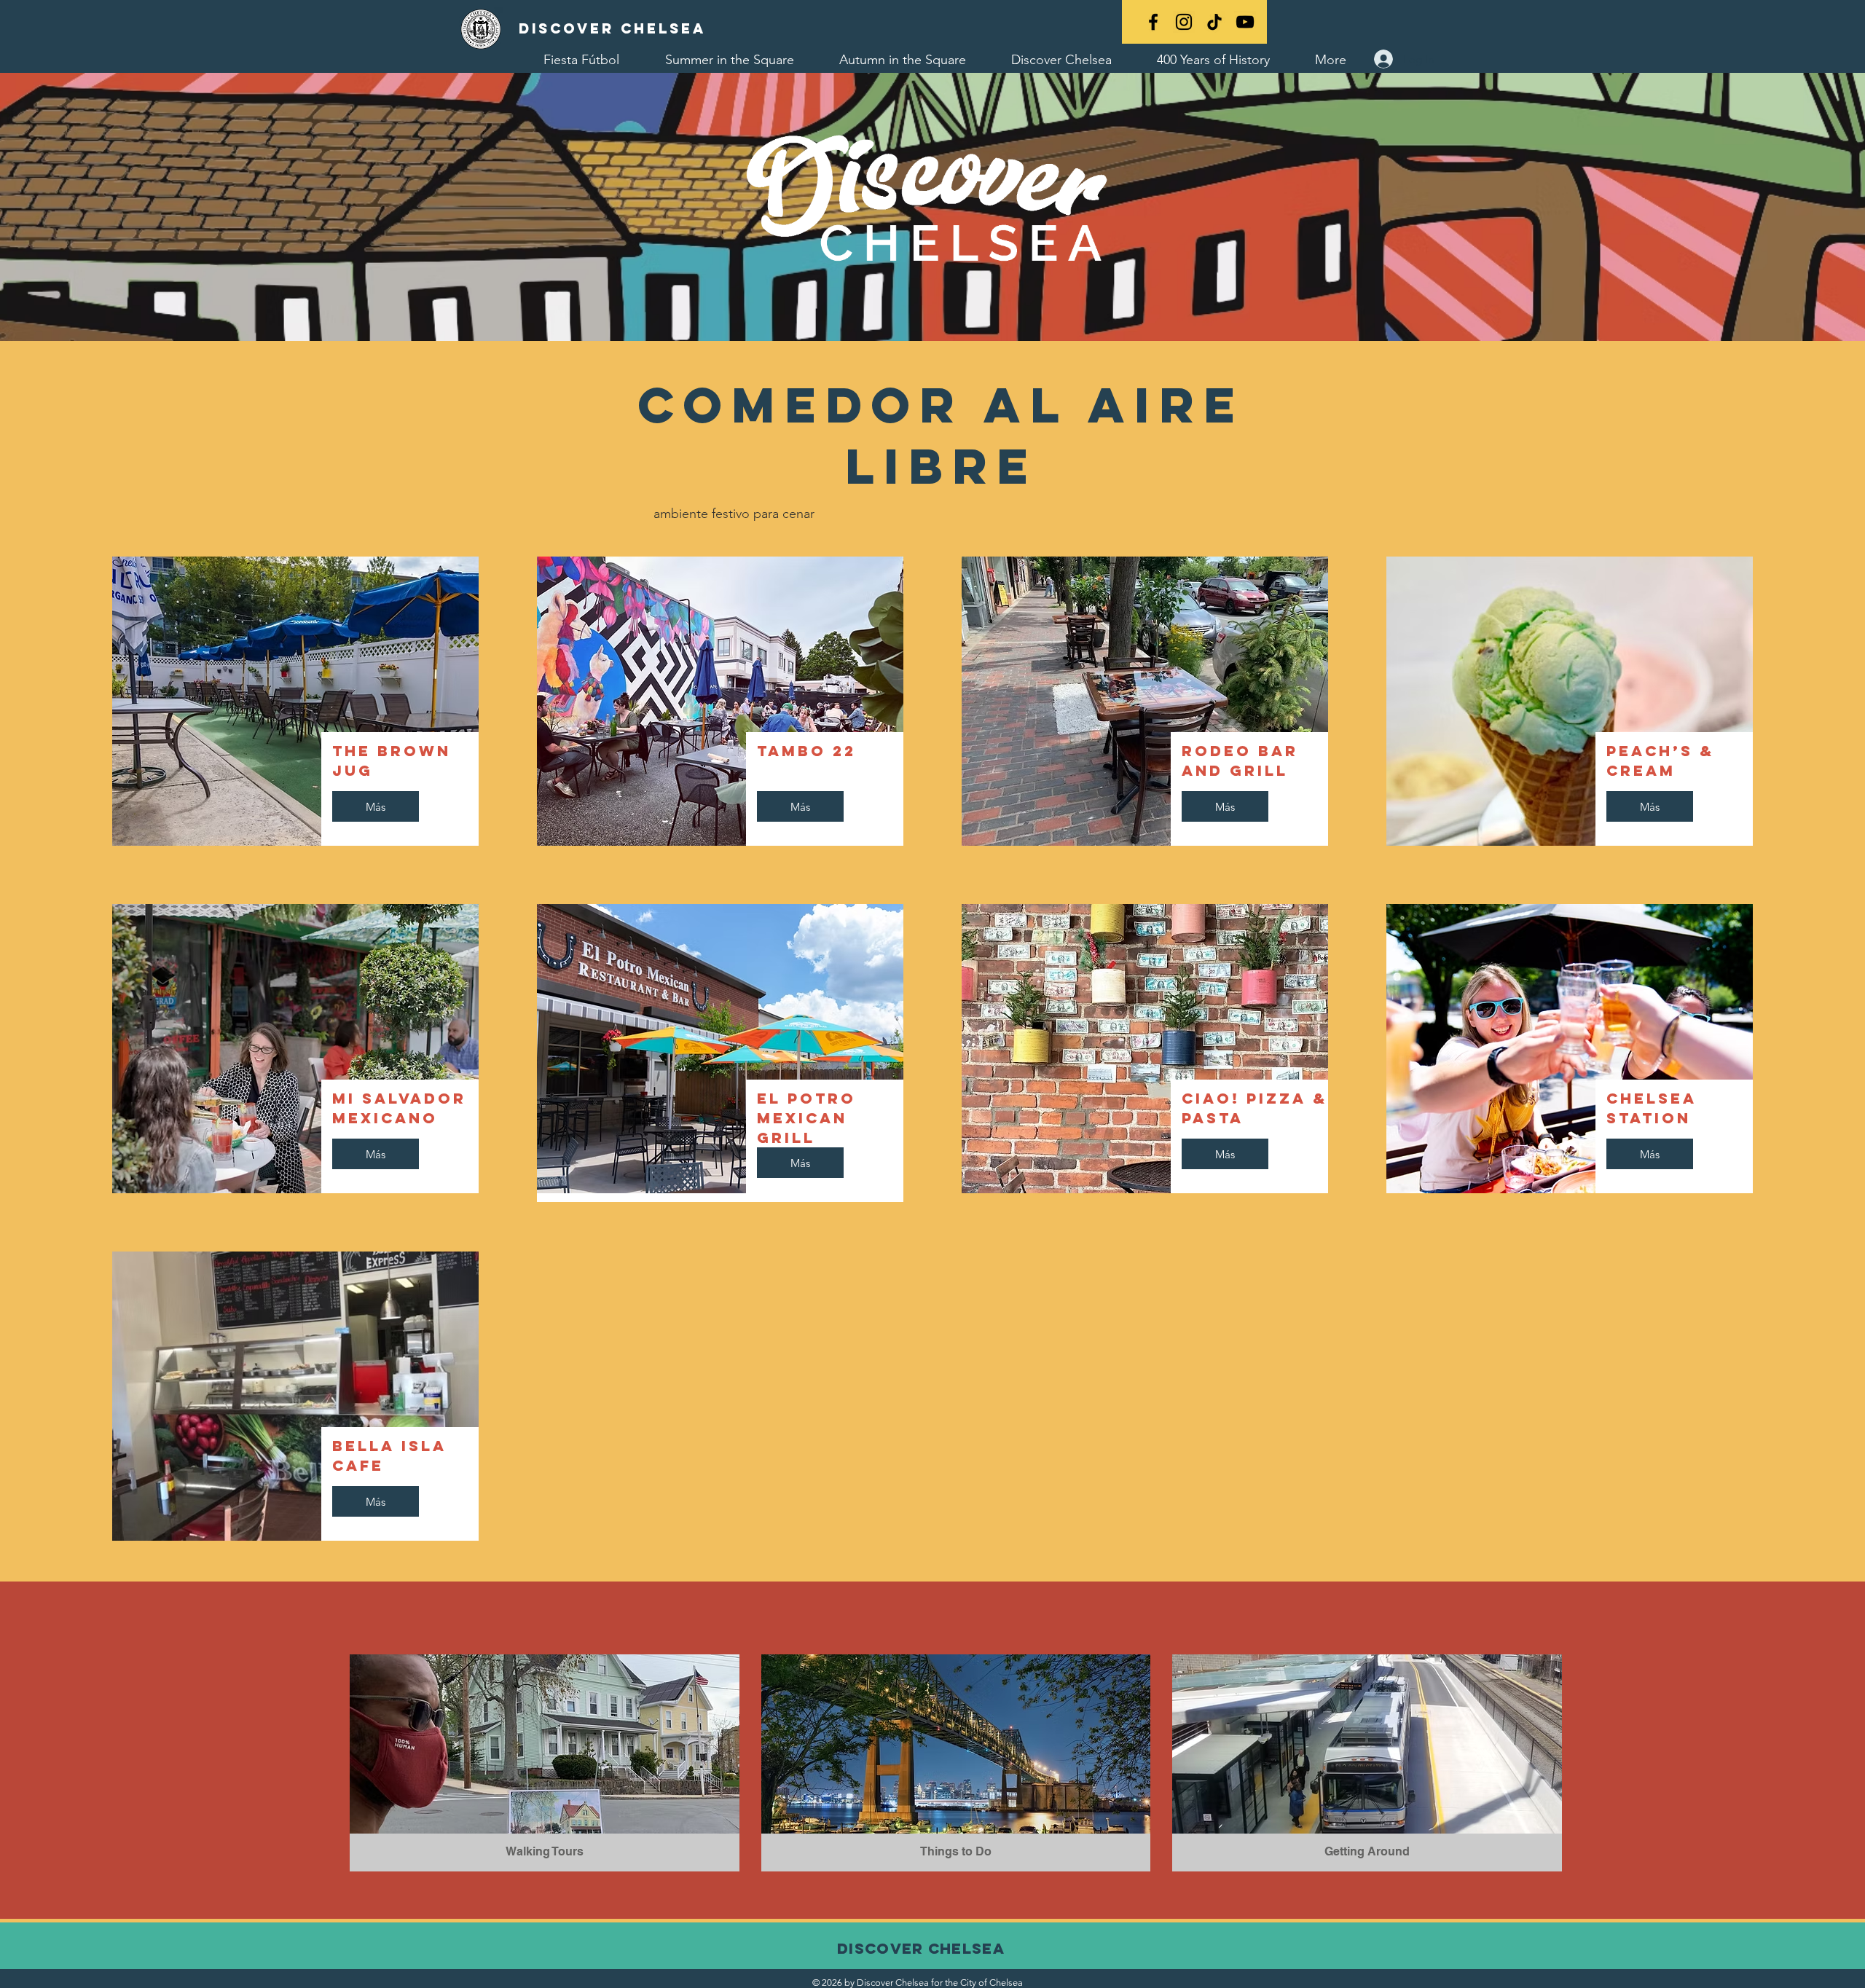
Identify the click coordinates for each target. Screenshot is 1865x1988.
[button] (545, 1763)
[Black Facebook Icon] (1153, 22)
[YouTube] (1245, 22)
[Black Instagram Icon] (1184, 22)
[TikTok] (1214, 22)
